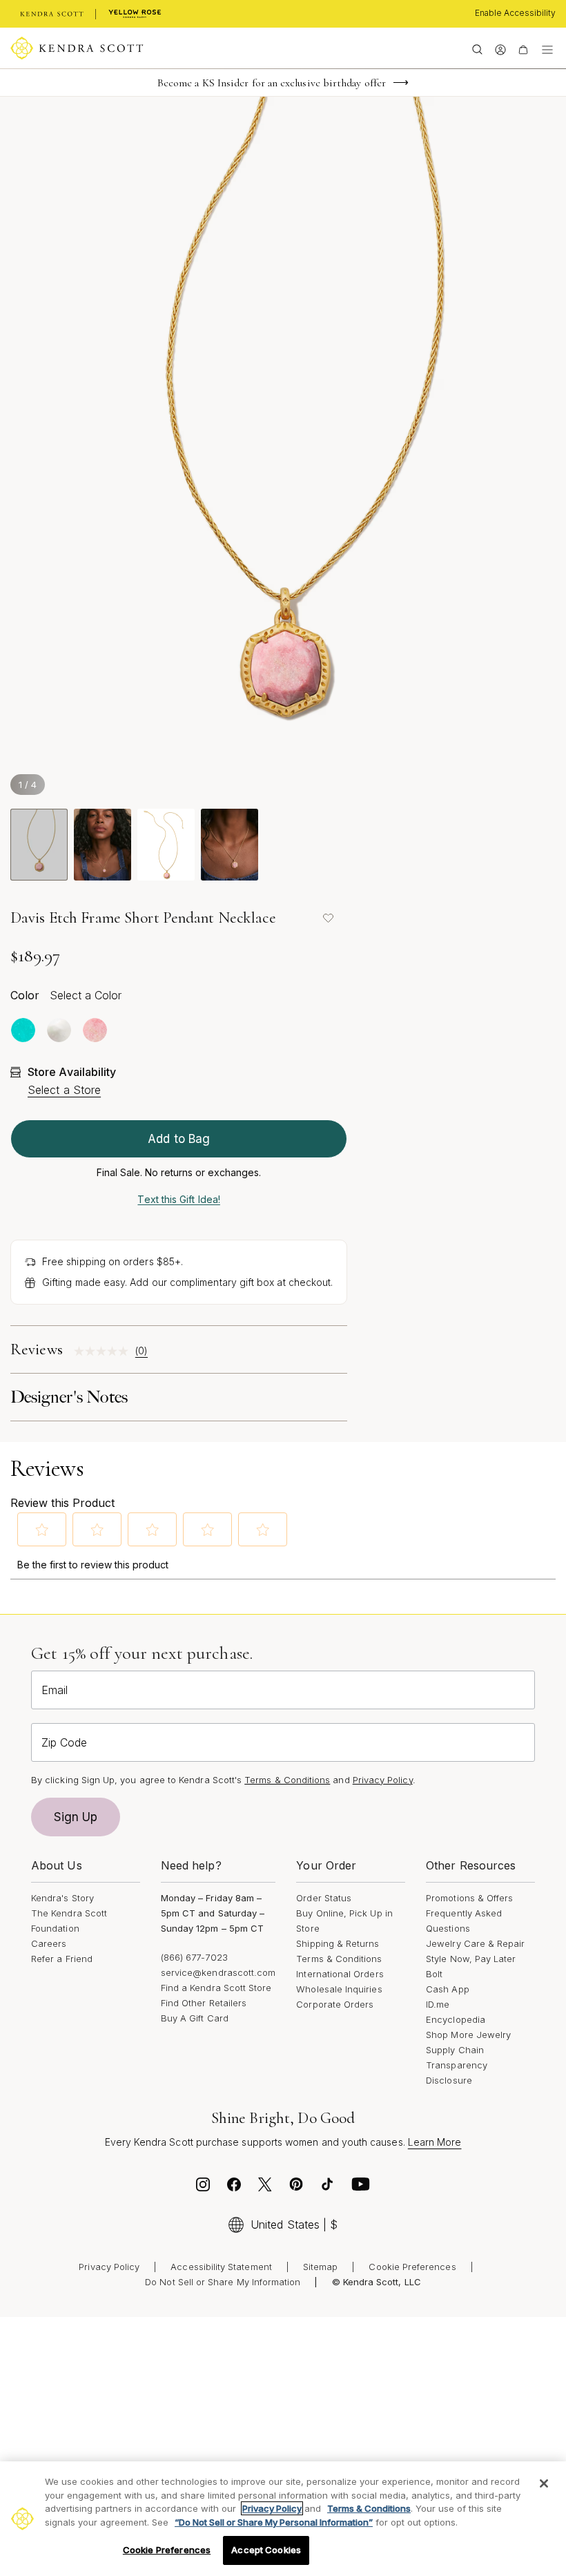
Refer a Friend (62, 1959)
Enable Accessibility (515, 13)
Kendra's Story (62, 1898)
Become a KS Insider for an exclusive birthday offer (272, 83)
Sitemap (320, 2267)
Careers (49, 1943)
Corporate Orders (335, 2004)
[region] (283, 2519)
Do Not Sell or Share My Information (223, 2282)
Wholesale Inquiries (339, 1989)
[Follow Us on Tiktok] (327, 2188)
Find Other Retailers (204, 2003)
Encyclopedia (456, 2019)
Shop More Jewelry (468, 2035)
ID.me (438, 2004)
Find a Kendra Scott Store (216, 1988)
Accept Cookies (266, 2550)
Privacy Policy (383, 1780)
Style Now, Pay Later (471, 1959)
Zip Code (64, 1742)
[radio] (23, 1030)
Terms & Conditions (339, 1959)
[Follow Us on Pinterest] (296, 2188)
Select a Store (64, 1090)
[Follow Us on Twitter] (265, 2188)
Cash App (448, 1989)
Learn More (435, 2142)
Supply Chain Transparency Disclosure (457, 2065)
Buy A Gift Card (195, 2018)
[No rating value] (105, 1351)
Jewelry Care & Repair (475, 1943)
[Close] (544, 2483)
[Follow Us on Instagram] (203, 2188)
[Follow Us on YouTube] (361, 2188)
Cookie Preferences (412, 2267)
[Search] (477, 48)
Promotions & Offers (469, 1898)
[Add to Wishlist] (328, 918)
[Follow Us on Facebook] (234, 2188)
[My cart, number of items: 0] (523, 48)
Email (55, 1690)
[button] (42, 1530)
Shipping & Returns (338, 1943)
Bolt (434, 1974)
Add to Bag (179, 1139)
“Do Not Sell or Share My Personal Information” (274, 2522)
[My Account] (500, 48)
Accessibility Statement (221, 2267)
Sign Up (76, 1817)
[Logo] (77, 48)
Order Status (324, 1898)
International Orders (340, 1974)
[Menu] (547, 48)
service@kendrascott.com (218, 1972)
